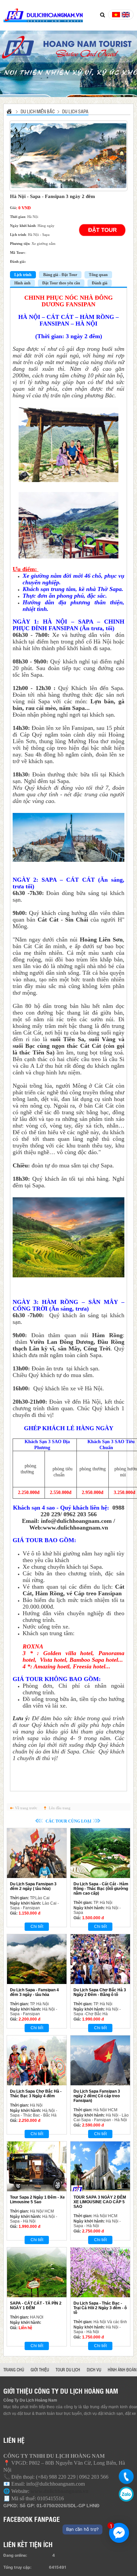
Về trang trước (26, 1808)
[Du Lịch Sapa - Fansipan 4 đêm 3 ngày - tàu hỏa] (37, 1959)
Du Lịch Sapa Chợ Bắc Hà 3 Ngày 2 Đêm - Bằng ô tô (100, 1992)
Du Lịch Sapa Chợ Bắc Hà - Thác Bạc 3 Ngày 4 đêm (36, 2094)
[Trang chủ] (10, 111)
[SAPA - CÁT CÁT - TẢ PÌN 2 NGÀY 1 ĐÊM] (37, 2272)
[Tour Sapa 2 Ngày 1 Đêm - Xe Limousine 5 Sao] (37, 2166)
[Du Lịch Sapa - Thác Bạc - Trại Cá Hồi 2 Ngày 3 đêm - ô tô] (100, 2272)
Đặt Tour (102, 230)
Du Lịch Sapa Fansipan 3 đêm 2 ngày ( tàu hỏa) (33, 1886)
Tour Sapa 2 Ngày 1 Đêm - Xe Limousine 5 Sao (37, 2200)
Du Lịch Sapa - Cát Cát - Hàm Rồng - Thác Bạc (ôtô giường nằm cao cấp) (101, 1889)
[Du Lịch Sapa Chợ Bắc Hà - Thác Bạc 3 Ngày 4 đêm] (37, 2060)
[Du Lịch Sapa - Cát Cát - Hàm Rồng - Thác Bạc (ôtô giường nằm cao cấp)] (100, 1853)
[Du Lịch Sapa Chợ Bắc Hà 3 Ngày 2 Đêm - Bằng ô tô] (100, 1959)
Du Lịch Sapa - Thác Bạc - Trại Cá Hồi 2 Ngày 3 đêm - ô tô (100, 2308)
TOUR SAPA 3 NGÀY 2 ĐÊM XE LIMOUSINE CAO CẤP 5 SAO (100, 2202)
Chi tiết (37, 1927)
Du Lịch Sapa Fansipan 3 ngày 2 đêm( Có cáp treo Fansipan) (97, 2096)
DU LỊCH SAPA (75, 111)
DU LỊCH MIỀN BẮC (38, 111)
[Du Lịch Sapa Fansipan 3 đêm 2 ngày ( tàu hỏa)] (37, 1853)
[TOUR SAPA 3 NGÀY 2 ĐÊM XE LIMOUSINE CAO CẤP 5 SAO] (100, 2166)
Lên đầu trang (60, 1808)
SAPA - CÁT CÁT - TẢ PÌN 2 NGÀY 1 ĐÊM (36, 2306)
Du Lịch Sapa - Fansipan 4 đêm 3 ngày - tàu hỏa (34, 1992)
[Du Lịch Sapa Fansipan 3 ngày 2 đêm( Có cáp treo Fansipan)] (100, 2060)
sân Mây (69, 1348)
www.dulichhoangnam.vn (75, 1528)
